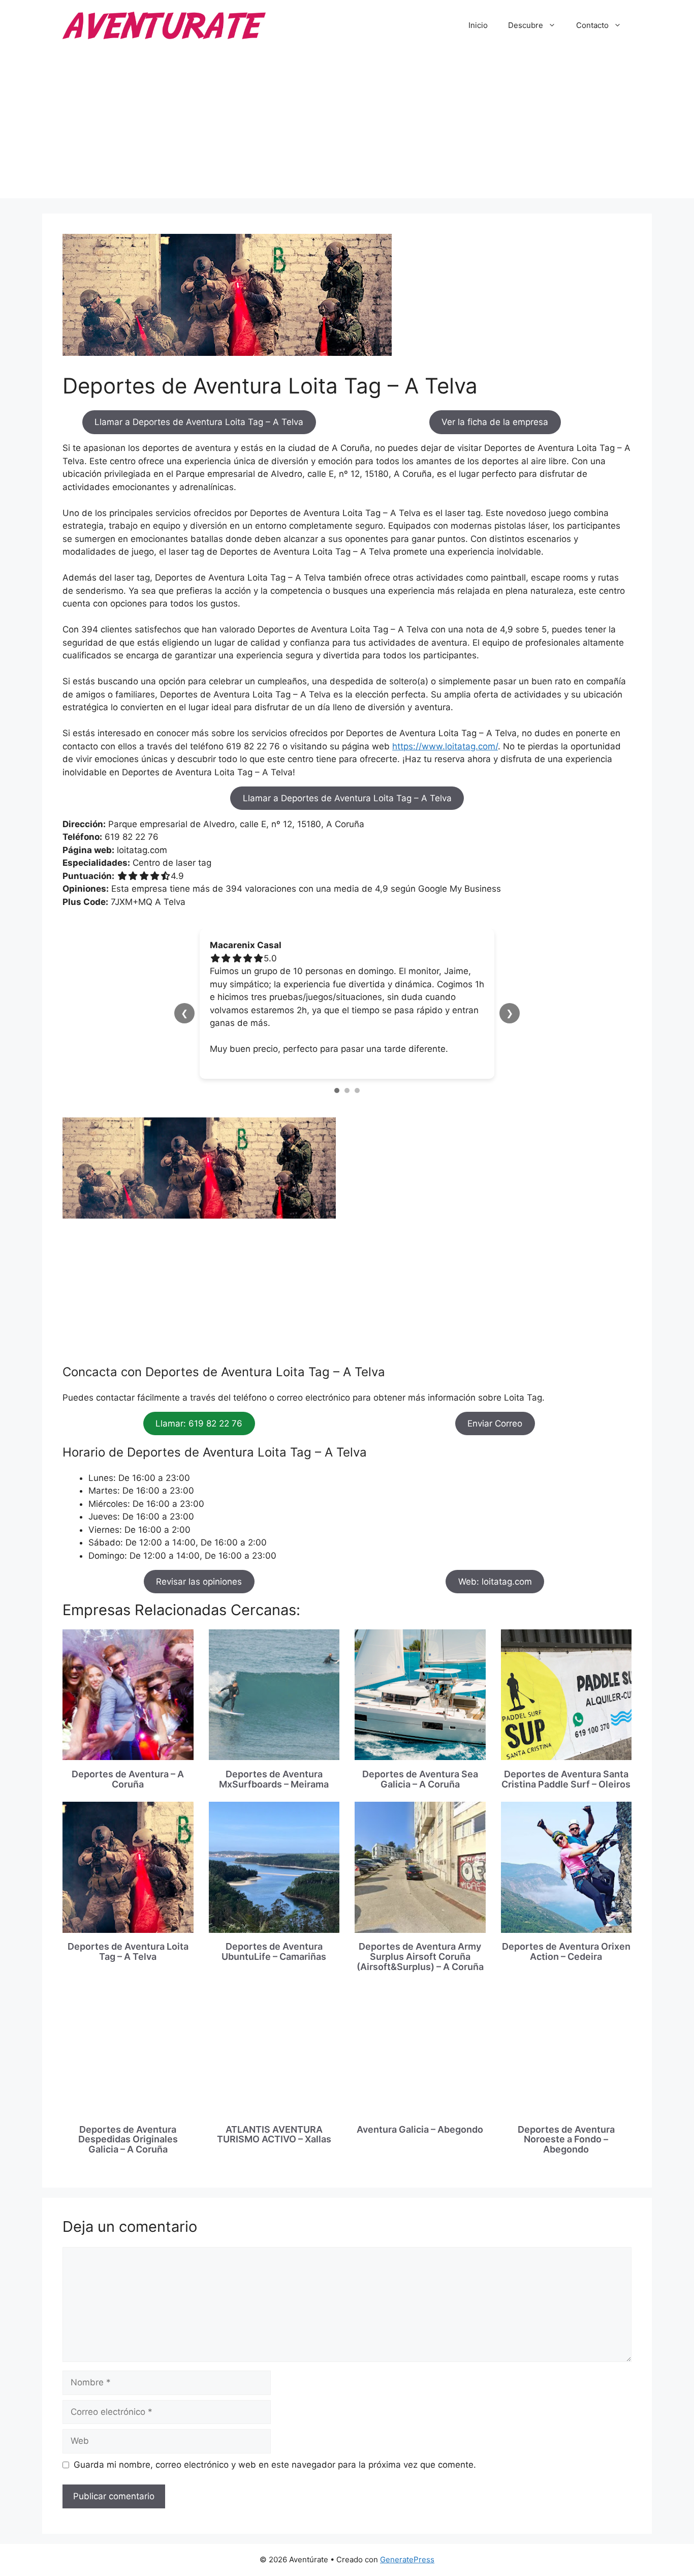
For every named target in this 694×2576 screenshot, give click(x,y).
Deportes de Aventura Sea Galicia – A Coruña (420, 1779)
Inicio (478, 25)
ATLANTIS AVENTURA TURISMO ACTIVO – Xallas (274, 2134)
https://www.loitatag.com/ (445, 746)
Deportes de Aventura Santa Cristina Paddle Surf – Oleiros (566, 1779)
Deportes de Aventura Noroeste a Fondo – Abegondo (566, 2140)
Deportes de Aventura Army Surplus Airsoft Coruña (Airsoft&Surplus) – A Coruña (420, 1957)
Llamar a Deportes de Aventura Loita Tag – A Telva (199, 422)
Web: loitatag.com (495, 1582)
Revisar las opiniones (199, 1582)
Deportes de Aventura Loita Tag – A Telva (128, 1951)
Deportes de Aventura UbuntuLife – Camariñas (274, 1951)
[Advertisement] (347, 127)
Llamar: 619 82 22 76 (199, 1423)
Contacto (592, 25)
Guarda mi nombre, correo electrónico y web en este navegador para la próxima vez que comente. (275, 2465)
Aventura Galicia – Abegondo (420, 2129)
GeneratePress (407, 2559)
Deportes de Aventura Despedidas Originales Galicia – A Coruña (128, 2140)
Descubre (526, 25)
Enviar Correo (495, 1423)
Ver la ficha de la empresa (495, 422)
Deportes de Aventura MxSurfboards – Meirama (274, 1779)
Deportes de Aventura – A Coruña (128, 1779)
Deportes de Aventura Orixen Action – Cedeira (566, 1951)
